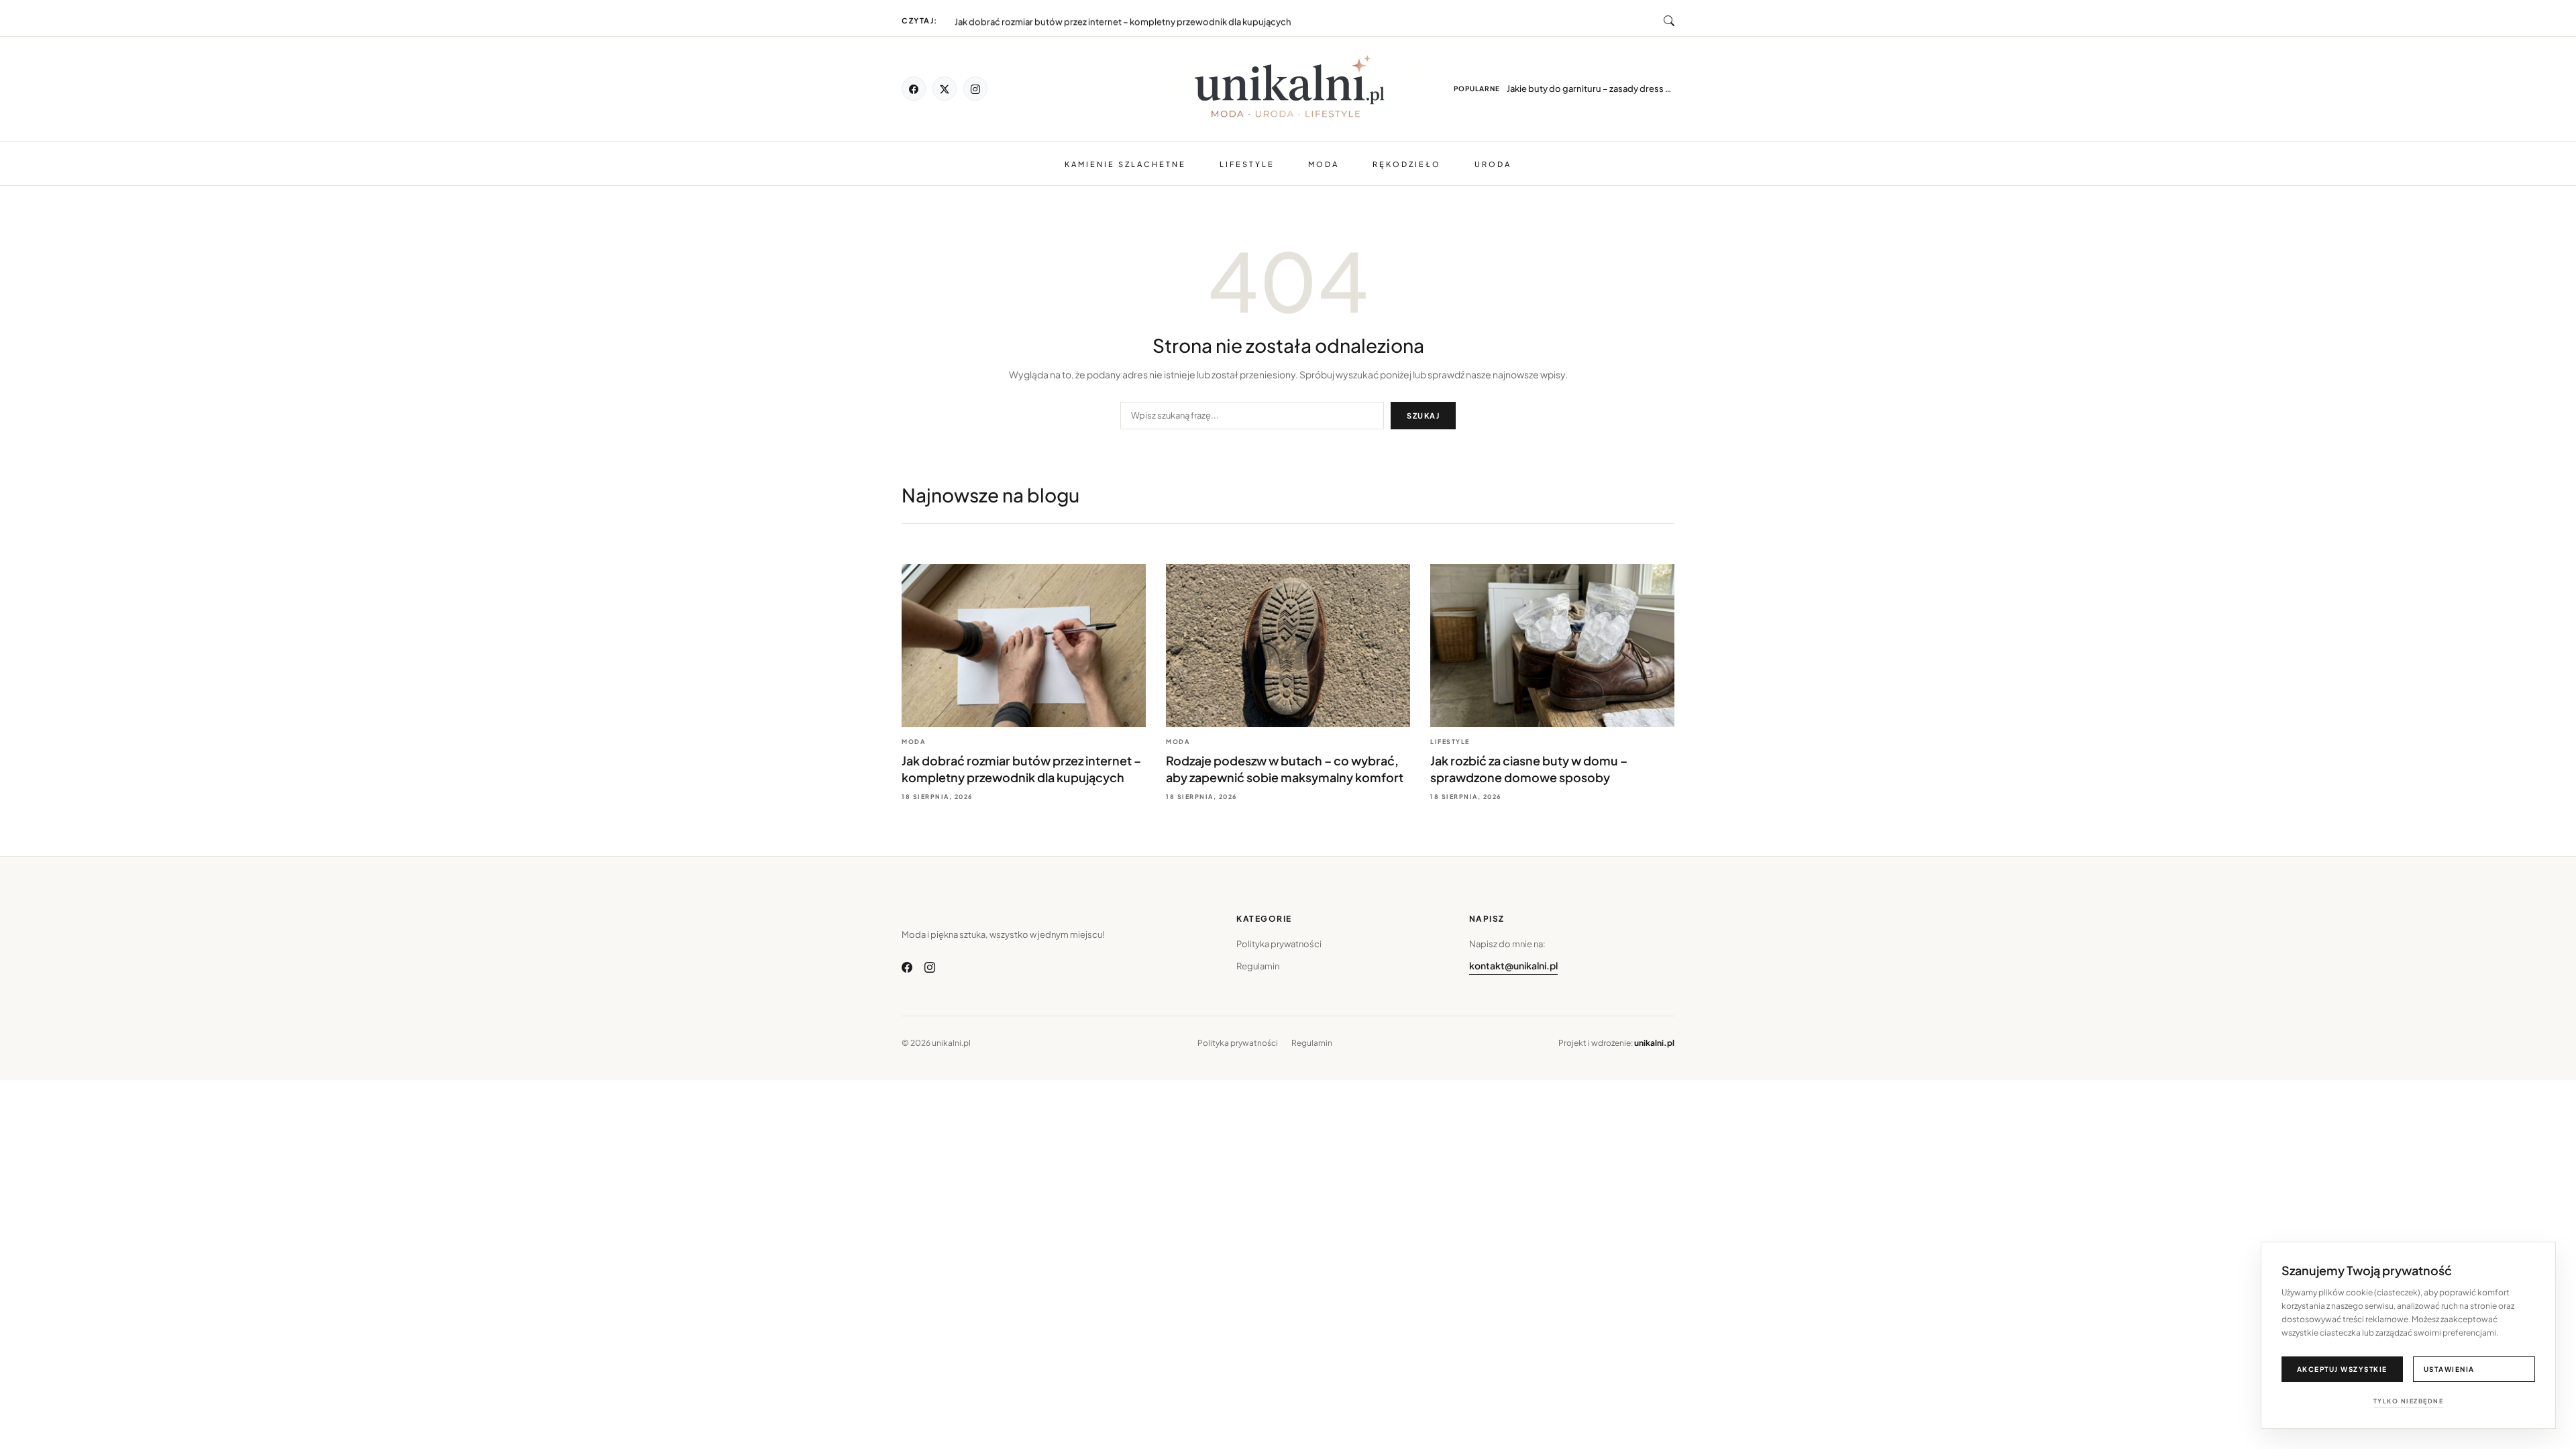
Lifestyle (1247, 164)
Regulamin (1258, 966)
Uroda (1493, 164)
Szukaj (1423, 416)
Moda (1324, 164)
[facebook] (914, 89)
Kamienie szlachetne (1125, 164)
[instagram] (975, 89)
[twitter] (945, 89)
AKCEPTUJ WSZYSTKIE (2342, 1369)
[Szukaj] (1669, 21)
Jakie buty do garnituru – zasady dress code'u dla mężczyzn (1591, 89)
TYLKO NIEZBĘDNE (2409, 1401)
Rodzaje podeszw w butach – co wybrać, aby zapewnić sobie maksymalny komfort (1126, 18)
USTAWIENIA (2449, 1369)
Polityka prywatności (1279, 944)
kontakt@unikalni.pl (1513, 965)
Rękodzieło (1407, 164)
